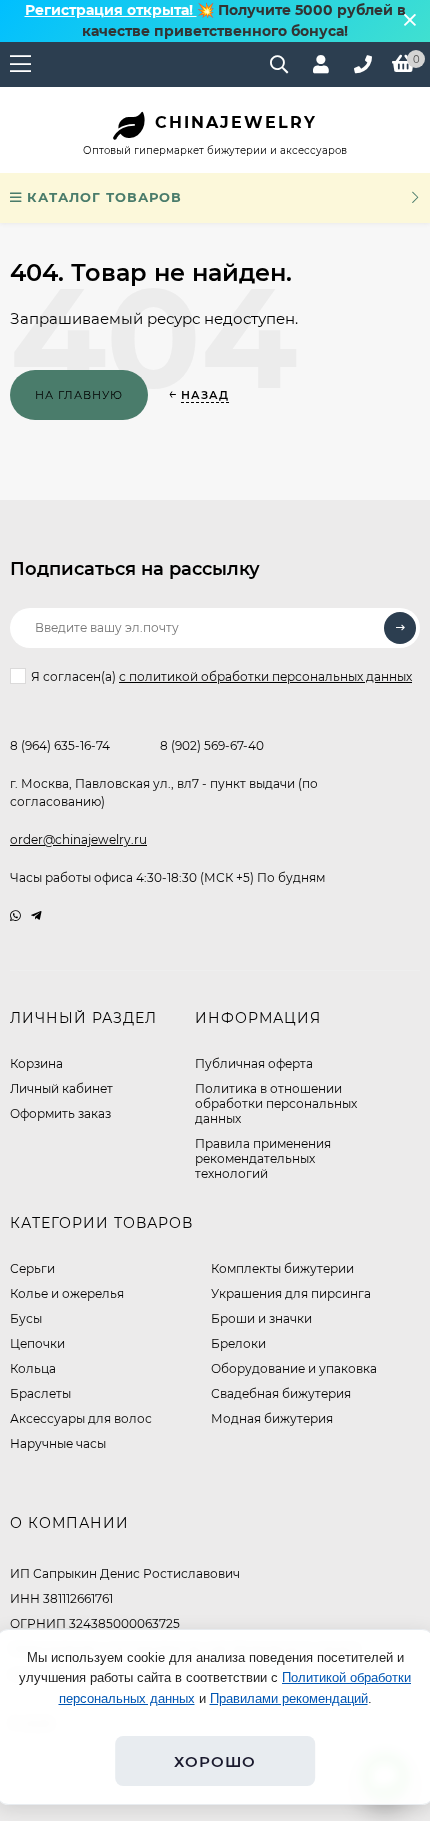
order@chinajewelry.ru (78, 839)
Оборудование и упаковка (294, 1368)
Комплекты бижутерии (282, 1268)
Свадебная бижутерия (281, 1393)
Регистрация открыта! (111, 10)
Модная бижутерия (272, 1418)
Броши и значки (261, 1318)
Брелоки (238, 1343)
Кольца (33, 1368)
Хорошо (215, 1761)
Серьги (32, 1268)
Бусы (26, 1318)
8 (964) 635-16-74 (60, 745)
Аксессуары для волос (81, 1418)
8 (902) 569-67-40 (212, 745)
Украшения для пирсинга (291, 1293)
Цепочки (37, 1343)
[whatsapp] (15, 915)
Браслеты (40, 1393)
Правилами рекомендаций (289, 1698)
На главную (79, 395)
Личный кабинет (61, 1088)
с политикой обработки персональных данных (265, 676)
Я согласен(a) (221, 676)
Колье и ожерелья (67, 1293)
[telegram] (36, 915)
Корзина (36, 1063)
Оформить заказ (60, 1113)
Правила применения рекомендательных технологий (263, 1158)
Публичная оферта (254, 1063)
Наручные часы (58, 1443)
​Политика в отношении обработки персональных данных (276, 1103)
